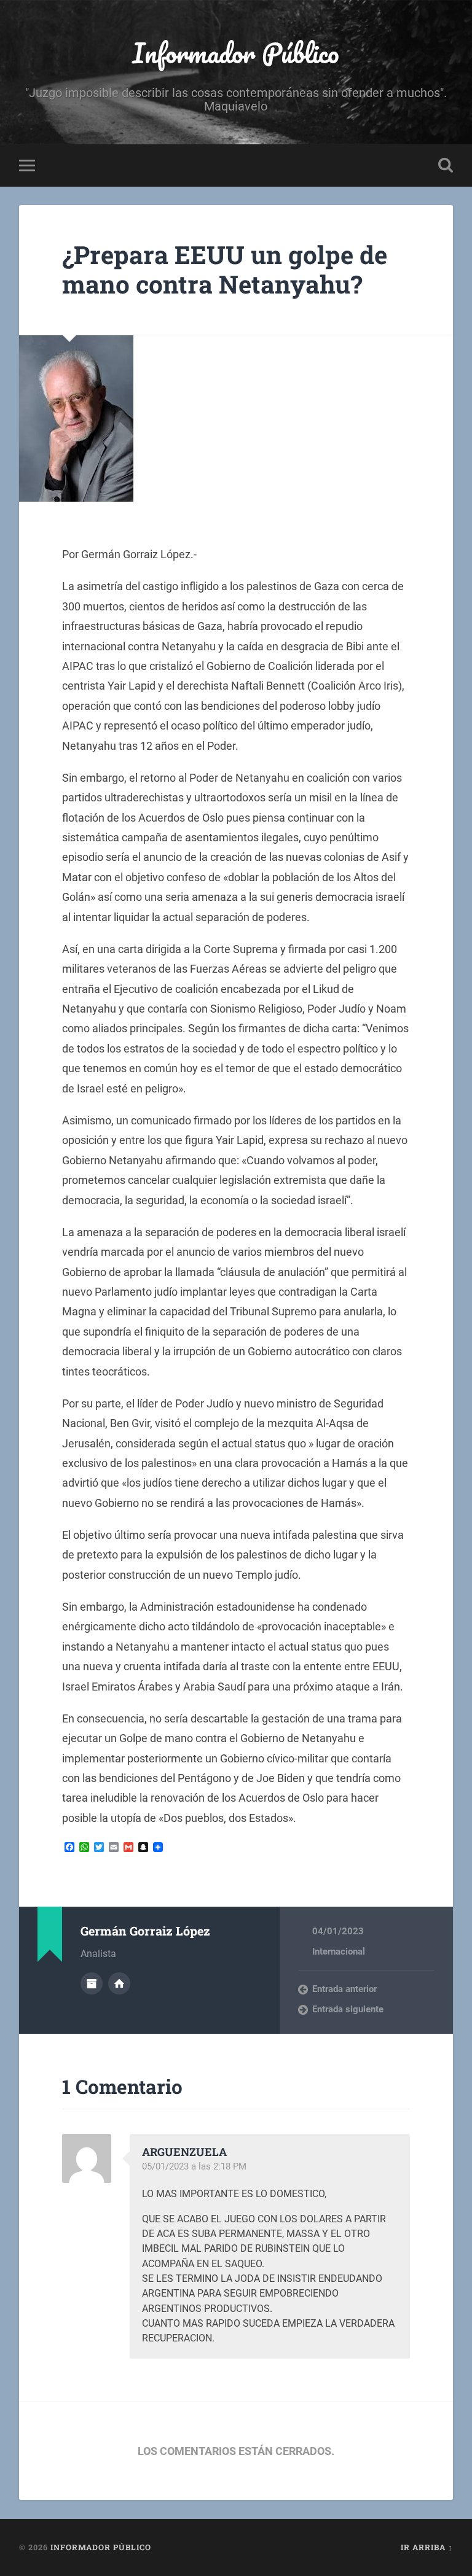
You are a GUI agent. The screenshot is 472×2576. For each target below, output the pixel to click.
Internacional (339, 1951)
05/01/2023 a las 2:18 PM (194, 2166)
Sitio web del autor (119, 1983)
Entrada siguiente (348, 2009)
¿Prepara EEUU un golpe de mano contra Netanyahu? (225, 270)
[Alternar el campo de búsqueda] (446, 165)
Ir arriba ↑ (427, 2547)
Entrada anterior (344, 1989)
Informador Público (236, 53)
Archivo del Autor (92, 1983)
